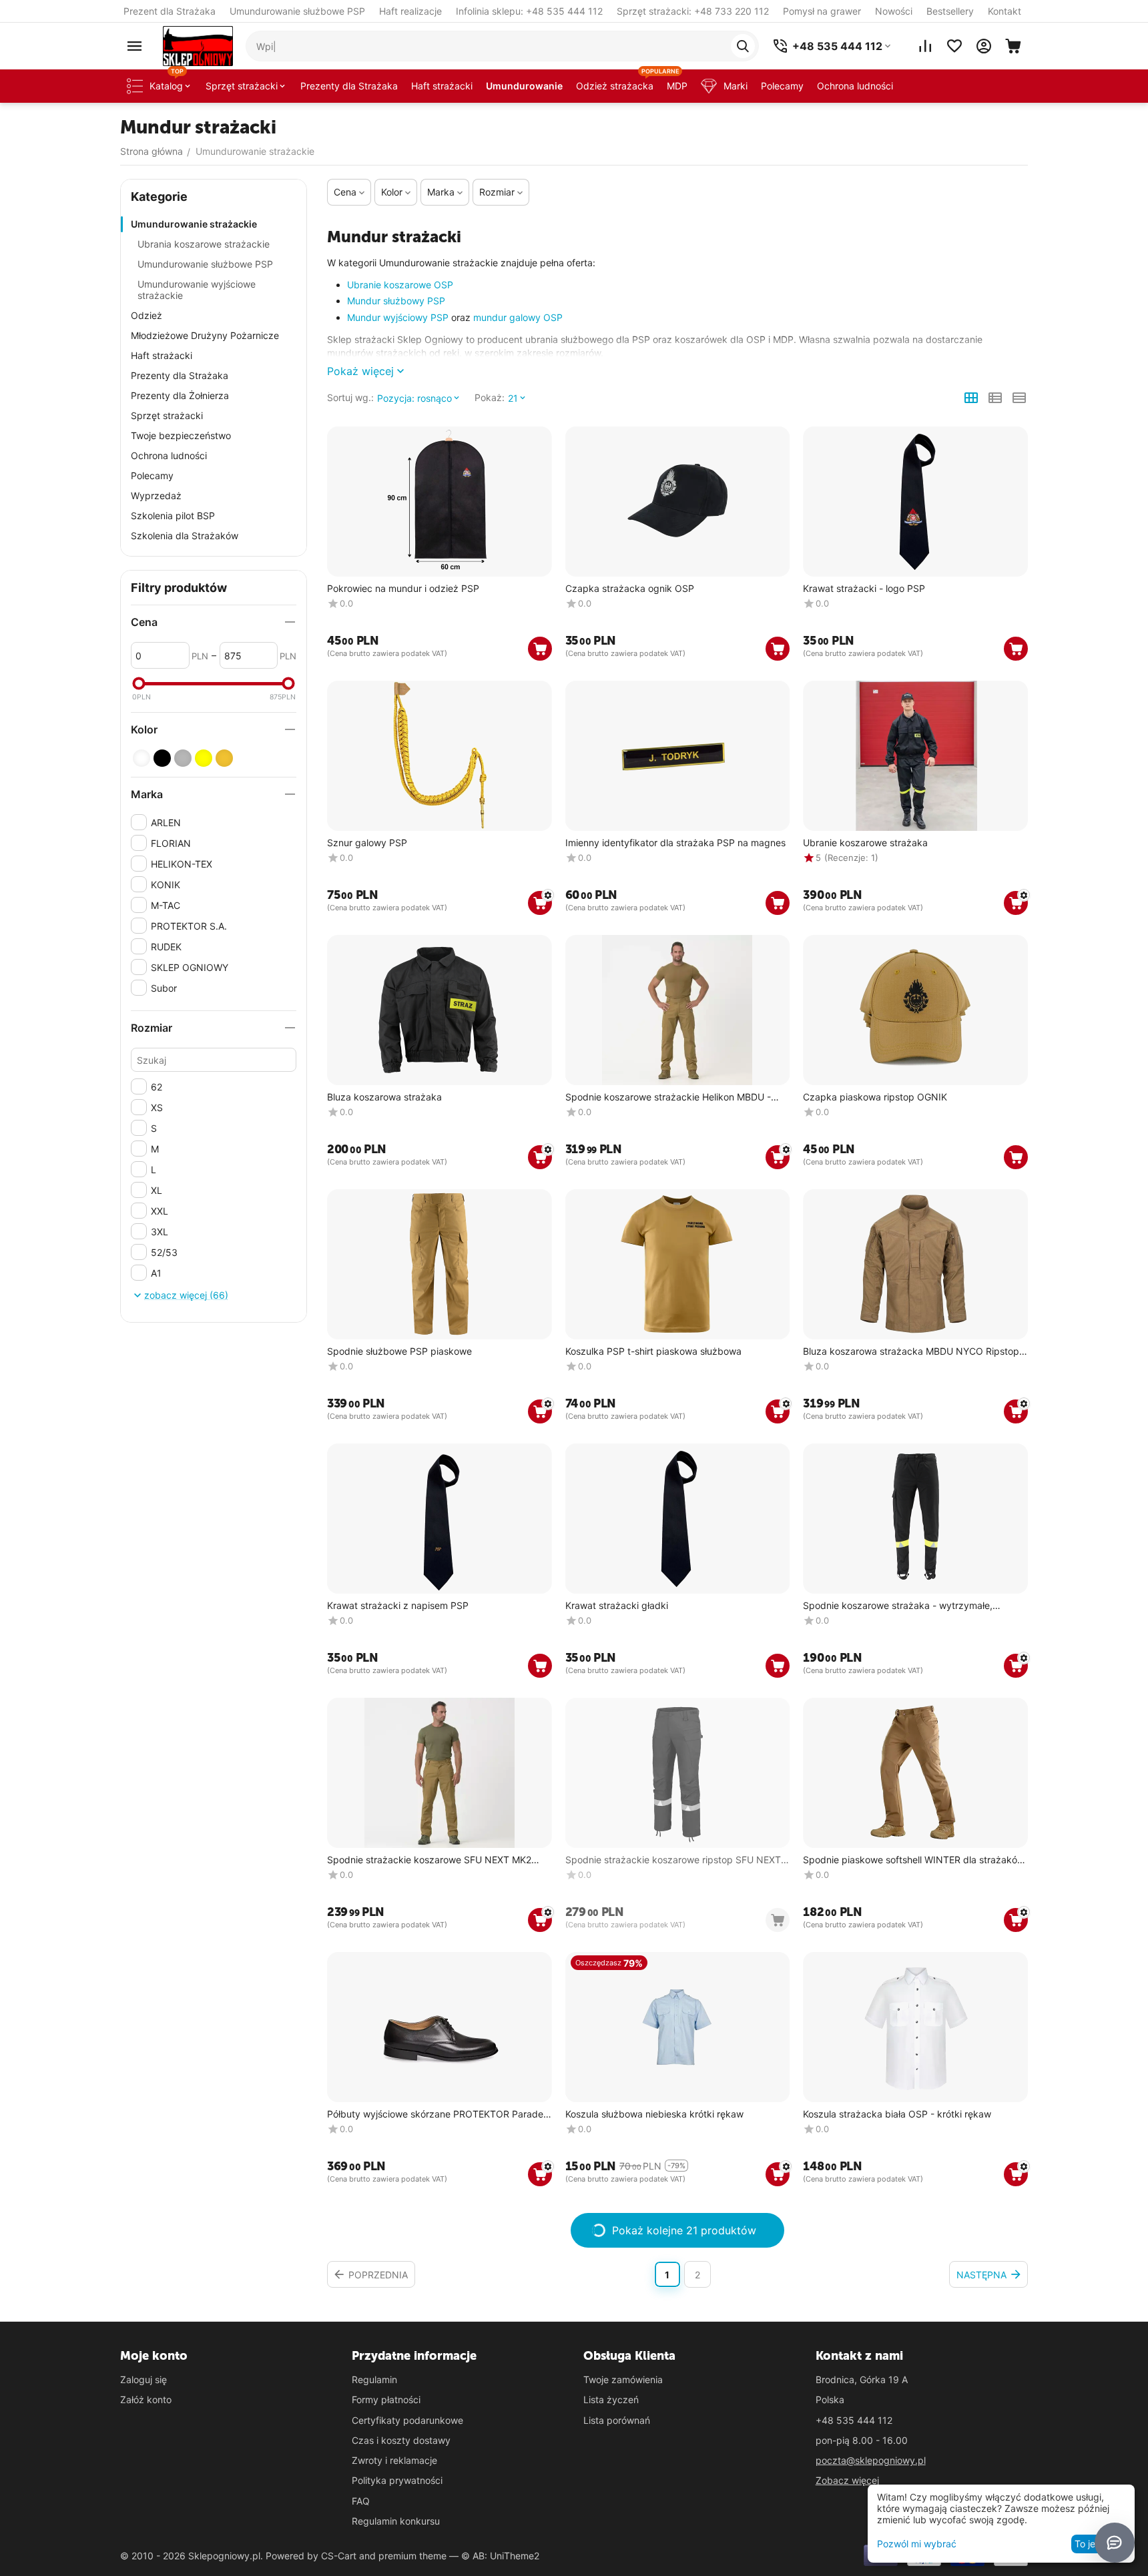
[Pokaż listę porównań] (925, 46)
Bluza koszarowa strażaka (384, 1097)
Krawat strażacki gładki (617, 1606)
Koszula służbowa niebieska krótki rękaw (654, 2114)
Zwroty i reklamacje (394, 2460)
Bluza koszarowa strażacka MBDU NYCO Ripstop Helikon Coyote (911, 1352)
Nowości (894, 11)
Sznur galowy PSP (367, 843)
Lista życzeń (611, 2399)
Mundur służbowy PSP (396, 301)
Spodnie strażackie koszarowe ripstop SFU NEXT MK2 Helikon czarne (673, 1860)
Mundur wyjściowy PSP (398, 317)
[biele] (141, 758)
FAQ (361, 2501)
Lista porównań (617, 2420)
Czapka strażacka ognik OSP (630, 589)
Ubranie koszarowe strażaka (865, 843)
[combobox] (502, 46)
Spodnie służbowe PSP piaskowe (399, 1351)
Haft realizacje (410, 11)
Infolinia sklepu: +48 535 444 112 (529, 11)
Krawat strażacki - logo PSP (864, 589)
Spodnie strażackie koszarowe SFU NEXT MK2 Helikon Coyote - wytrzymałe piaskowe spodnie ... (436, 1860)
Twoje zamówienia (623, 2379)
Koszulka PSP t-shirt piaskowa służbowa (653, 1351)
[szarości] (183, 758)
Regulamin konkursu (396, 2521)
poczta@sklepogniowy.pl (871, 2460)
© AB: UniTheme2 (500, 2556)
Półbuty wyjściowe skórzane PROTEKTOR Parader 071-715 (437, 2115)
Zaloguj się (143, 2379)
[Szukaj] (743, 46)
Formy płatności (386, 2399)
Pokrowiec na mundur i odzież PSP (403, 589)
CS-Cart (339, 2556)
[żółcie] (204, 758)
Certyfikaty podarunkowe (407, 2420)
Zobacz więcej (847, 2480)
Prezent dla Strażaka (170, 11)
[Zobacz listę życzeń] (954, 46)
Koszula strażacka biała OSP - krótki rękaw (897, 2114)
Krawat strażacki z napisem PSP (398, 1606)
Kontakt (1005, 11)
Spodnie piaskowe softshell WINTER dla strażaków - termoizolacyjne (914, 1860)
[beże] (224, 758)
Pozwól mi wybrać (917, 2544)
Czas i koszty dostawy (401, 2440)
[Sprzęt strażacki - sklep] (198, 45)
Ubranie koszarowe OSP (400, 285)
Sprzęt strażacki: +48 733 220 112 (693, 11)
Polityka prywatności (397, 2480)
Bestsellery (950, 11)
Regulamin (374, 2379)
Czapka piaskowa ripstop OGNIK (875, 1097)
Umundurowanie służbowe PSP (297, 11)
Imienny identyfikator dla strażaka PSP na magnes (675, 843)
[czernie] (162, 758)
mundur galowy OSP (518, 317)
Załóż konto (146, 2399)
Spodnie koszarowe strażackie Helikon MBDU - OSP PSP (668, 1097)
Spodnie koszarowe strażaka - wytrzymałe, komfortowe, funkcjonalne (898, 1606)
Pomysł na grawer (822, 11)
